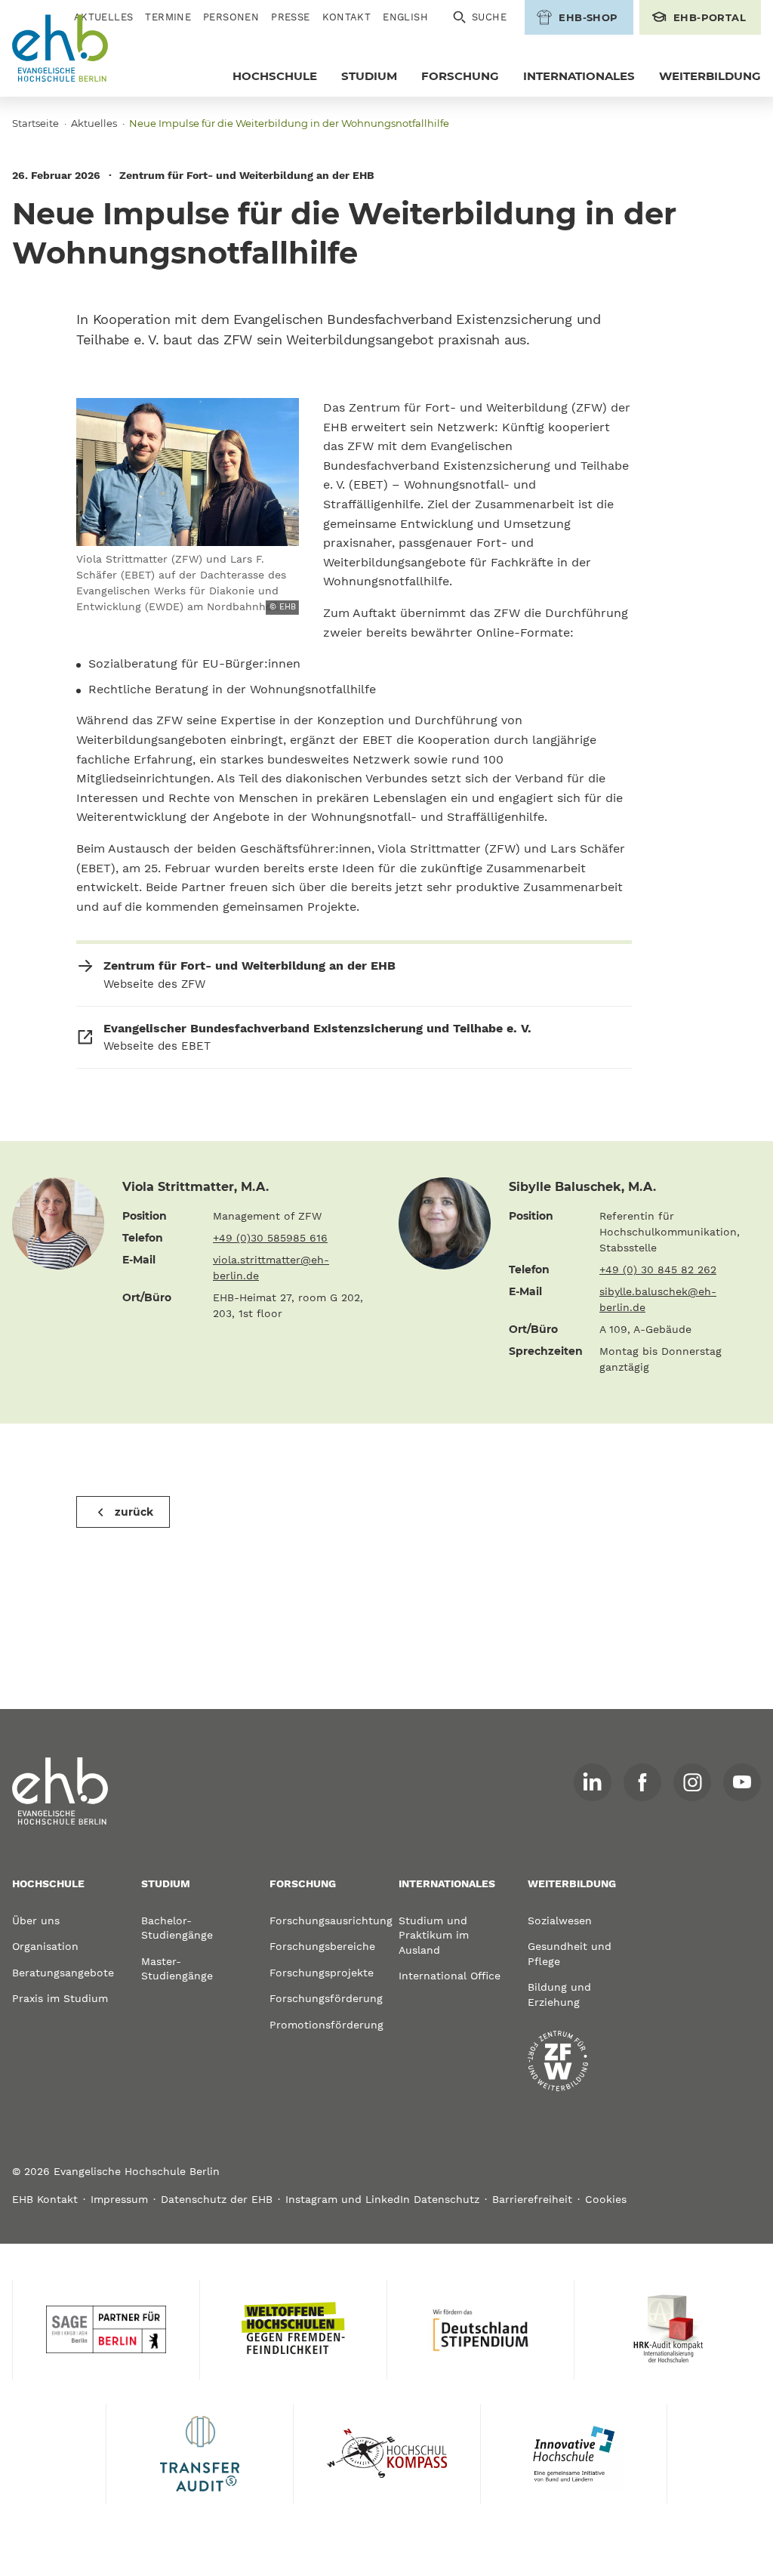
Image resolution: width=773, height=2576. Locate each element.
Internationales (579, 76)
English (405, 17)
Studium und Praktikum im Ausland (434, 1935)
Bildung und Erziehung (559, 1994)
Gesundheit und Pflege (570, 1954)
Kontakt (347, 17)
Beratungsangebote (63, 1973)
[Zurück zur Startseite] (60, 48)
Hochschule (275, 76)
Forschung (460, 76)
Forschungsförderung (322, 1998)
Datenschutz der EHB (217, 2199)
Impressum (119, 2199)
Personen (231, 17)
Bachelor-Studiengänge (177, 1928)
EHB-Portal (710, 17)
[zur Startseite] (60, 1791)
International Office (450, 1976)
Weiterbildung (710, 76)
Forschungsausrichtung (322, 1920)
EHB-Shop (588, 17)
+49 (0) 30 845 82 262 (658, 1269)
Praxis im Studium (60, 1998)
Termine (168, 17)
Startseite (35, 123)
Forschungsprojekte (322, 1973)
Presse (290, 17)
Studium (369, 76)
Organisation (45, 1946)
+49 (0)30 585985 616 (270, 1238)
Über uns (36, 1920)
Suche (489, 17)
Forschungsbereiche (322, 1946)
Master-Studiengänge (177, 1969)
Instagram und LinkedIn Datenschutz (382, 2199)
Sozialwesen (560, 1920)
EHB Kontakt (45, 2199)
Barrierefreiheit (532, 2199)
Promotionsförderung (322, 2025)
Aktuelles (94, 123)
